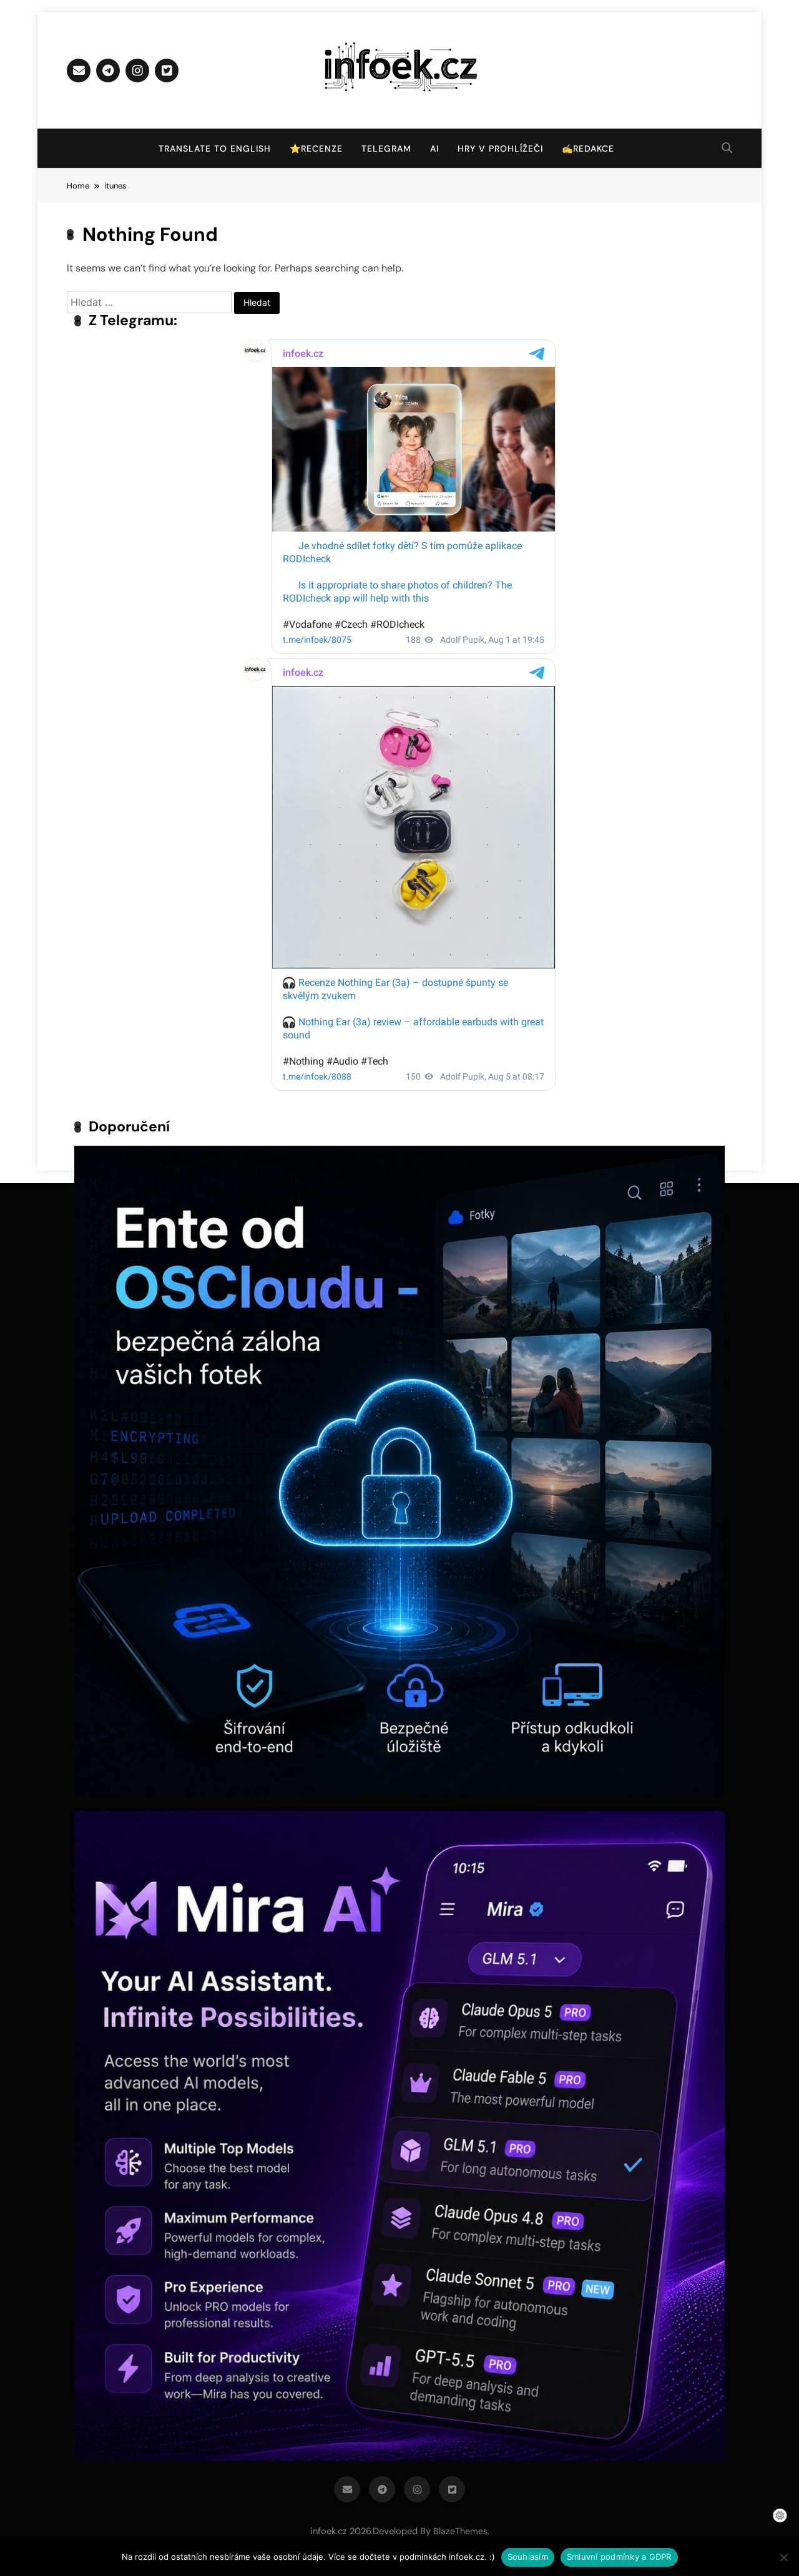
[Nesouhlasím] (783, 2557)
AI (434, 149)
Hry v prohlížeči (500, 149)
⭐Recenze (316, 149)
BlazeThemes (460, 2531)
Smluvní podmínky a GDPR (619, 2557)
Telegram (386, 149)
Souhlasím (528, 2557)
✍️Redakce (588, 149)
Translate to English (215, 149)
